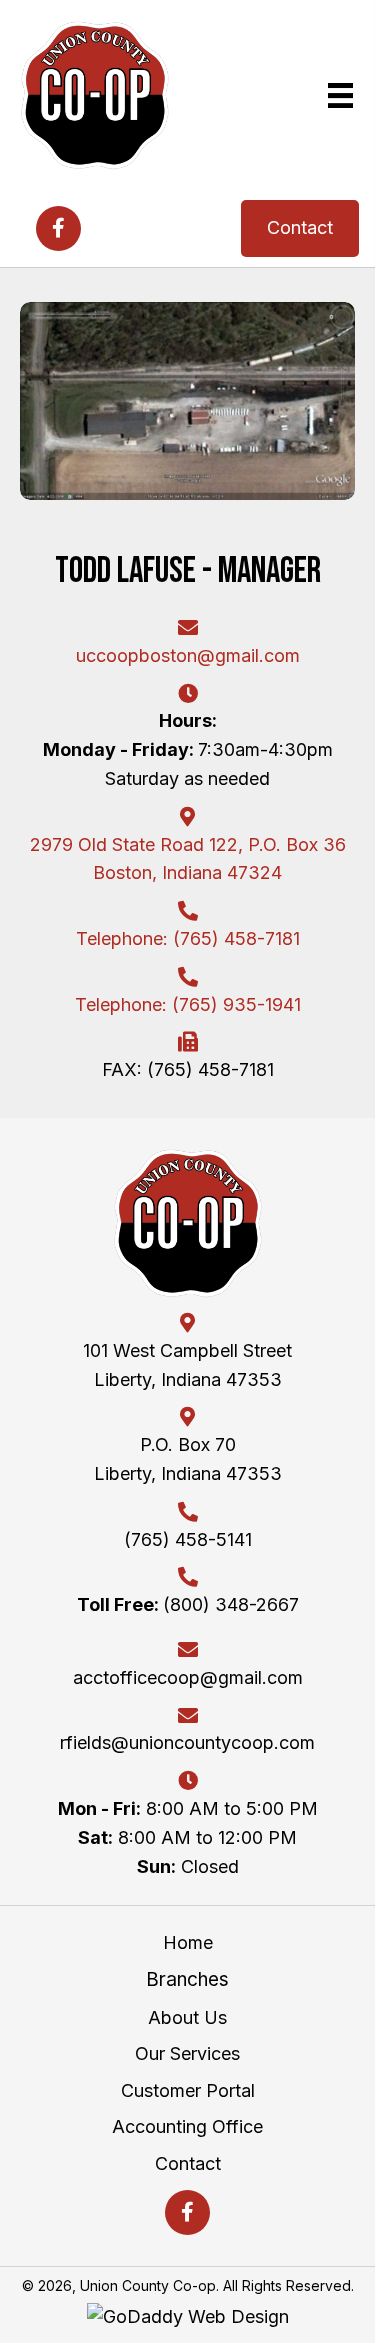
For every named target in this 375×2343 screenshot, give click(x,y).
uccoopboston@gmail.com (188, 655)
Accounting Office (187, 2126)
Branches (187, 1980)
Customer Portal (188, 2090)
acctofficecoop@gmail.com (188, 1677)
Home (188, 1942)
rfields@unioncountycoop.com (187, 1742)
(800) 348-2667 (188, 1604)
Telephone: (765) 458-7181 (188, 938)
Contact (188, 2163)
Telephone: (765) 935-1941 (188, 1004)
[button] (58, 228)
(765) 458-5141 (188, 1539)
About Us (187, 2017)
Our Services (187, 2053)
